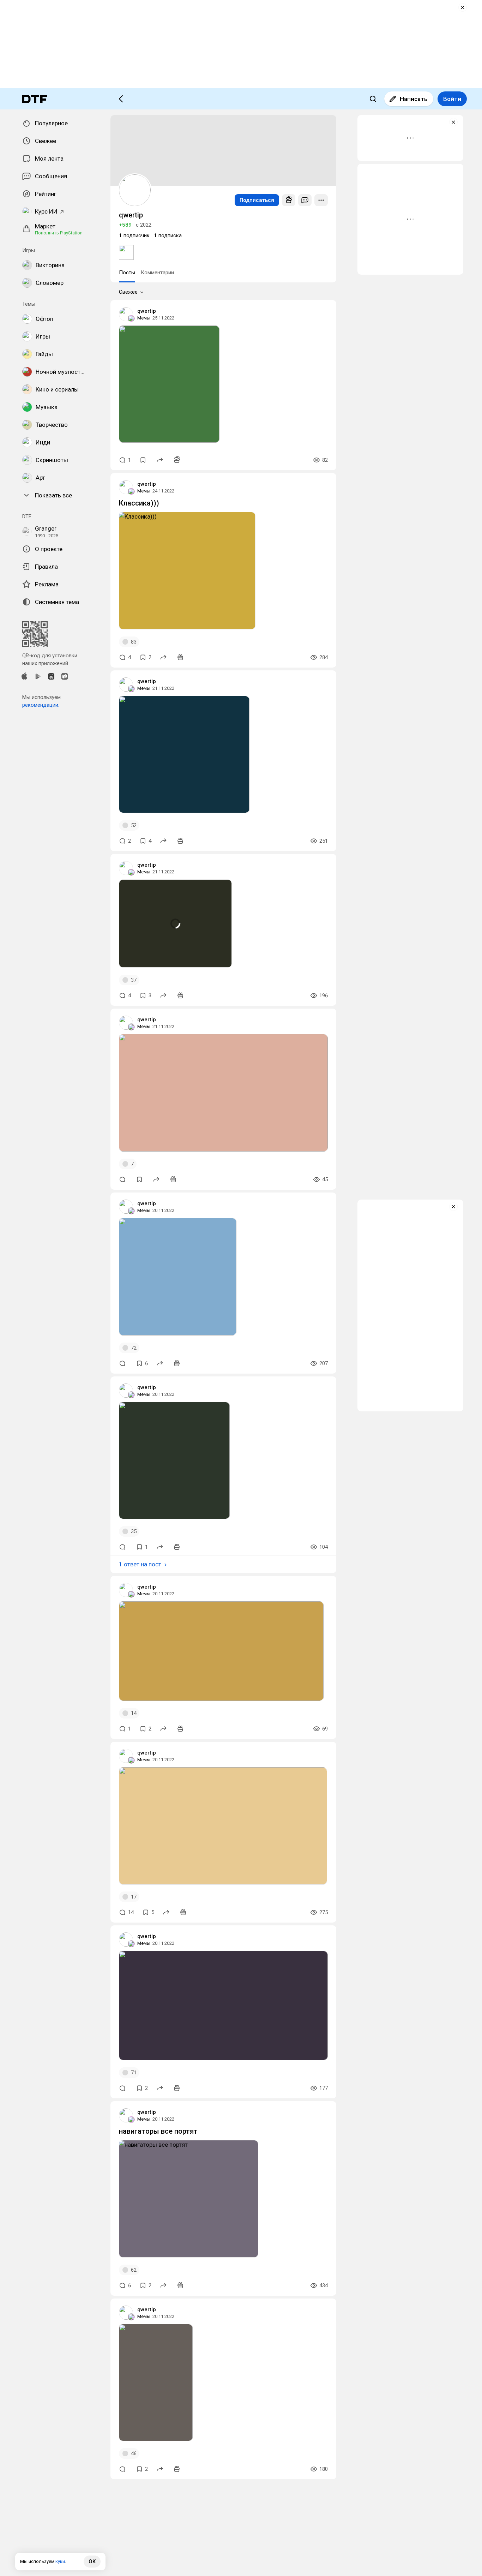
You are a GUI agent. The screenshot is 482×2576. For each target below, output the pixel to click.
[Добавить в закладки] (143, 460)
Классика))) (139, 503)
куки (60, 2561)
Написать (414, 99)
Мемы (144, 318)
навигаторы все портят (158, 2131)
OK (92, 2562)
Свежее (128, 292)
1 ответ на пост (140, 1564)
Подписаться (257, 200)
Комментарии (157, 273)
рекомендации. (41, 705)
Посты (127, 273)
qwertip (147, 311)
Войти (452, 99)
